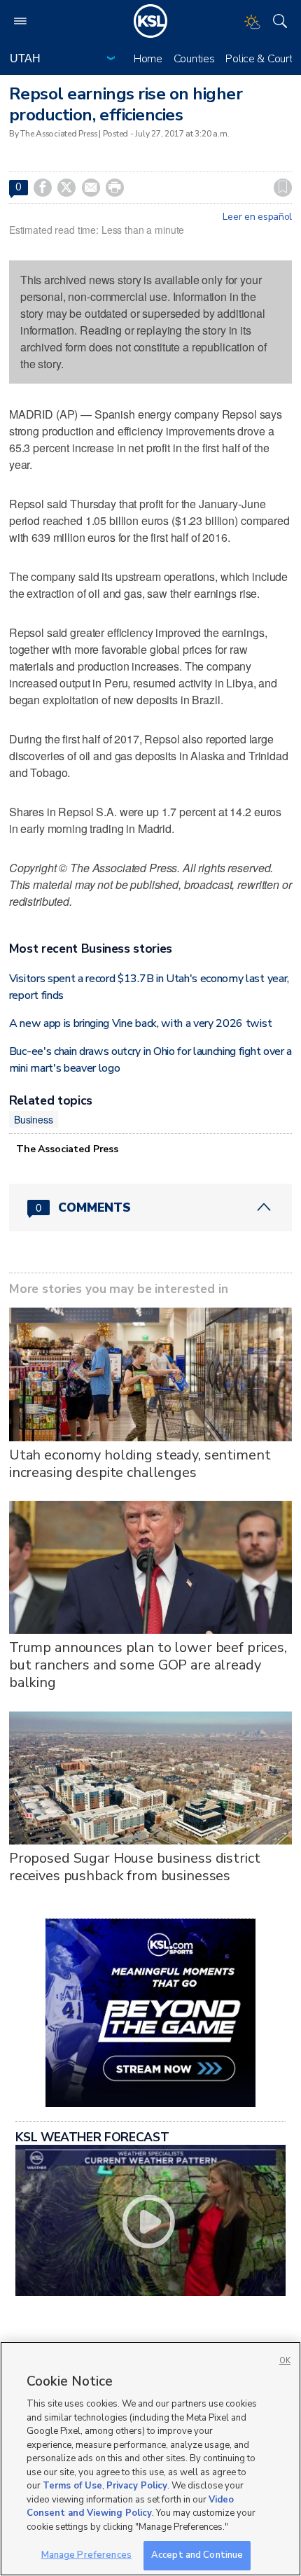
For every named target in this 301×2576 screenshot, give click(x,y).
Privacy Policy (137, 2486)
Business (34, 1119)
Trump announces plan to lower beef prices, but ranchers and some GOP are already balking (148, 1665)
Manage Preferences (86, 2555)
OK (285, 2361)
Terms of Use (72, 2486)
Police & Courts (262, 59)
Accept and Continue (197, 2555)
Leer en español (257, 217)
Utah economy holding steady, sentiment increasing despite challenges (140, 1464)
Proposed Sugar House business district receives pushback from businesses (135, 1867)
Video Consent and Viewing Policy (130, 2507)
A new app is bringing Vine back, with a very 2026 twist (140, 1023)
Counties (194, 59)
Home (148, 59)
